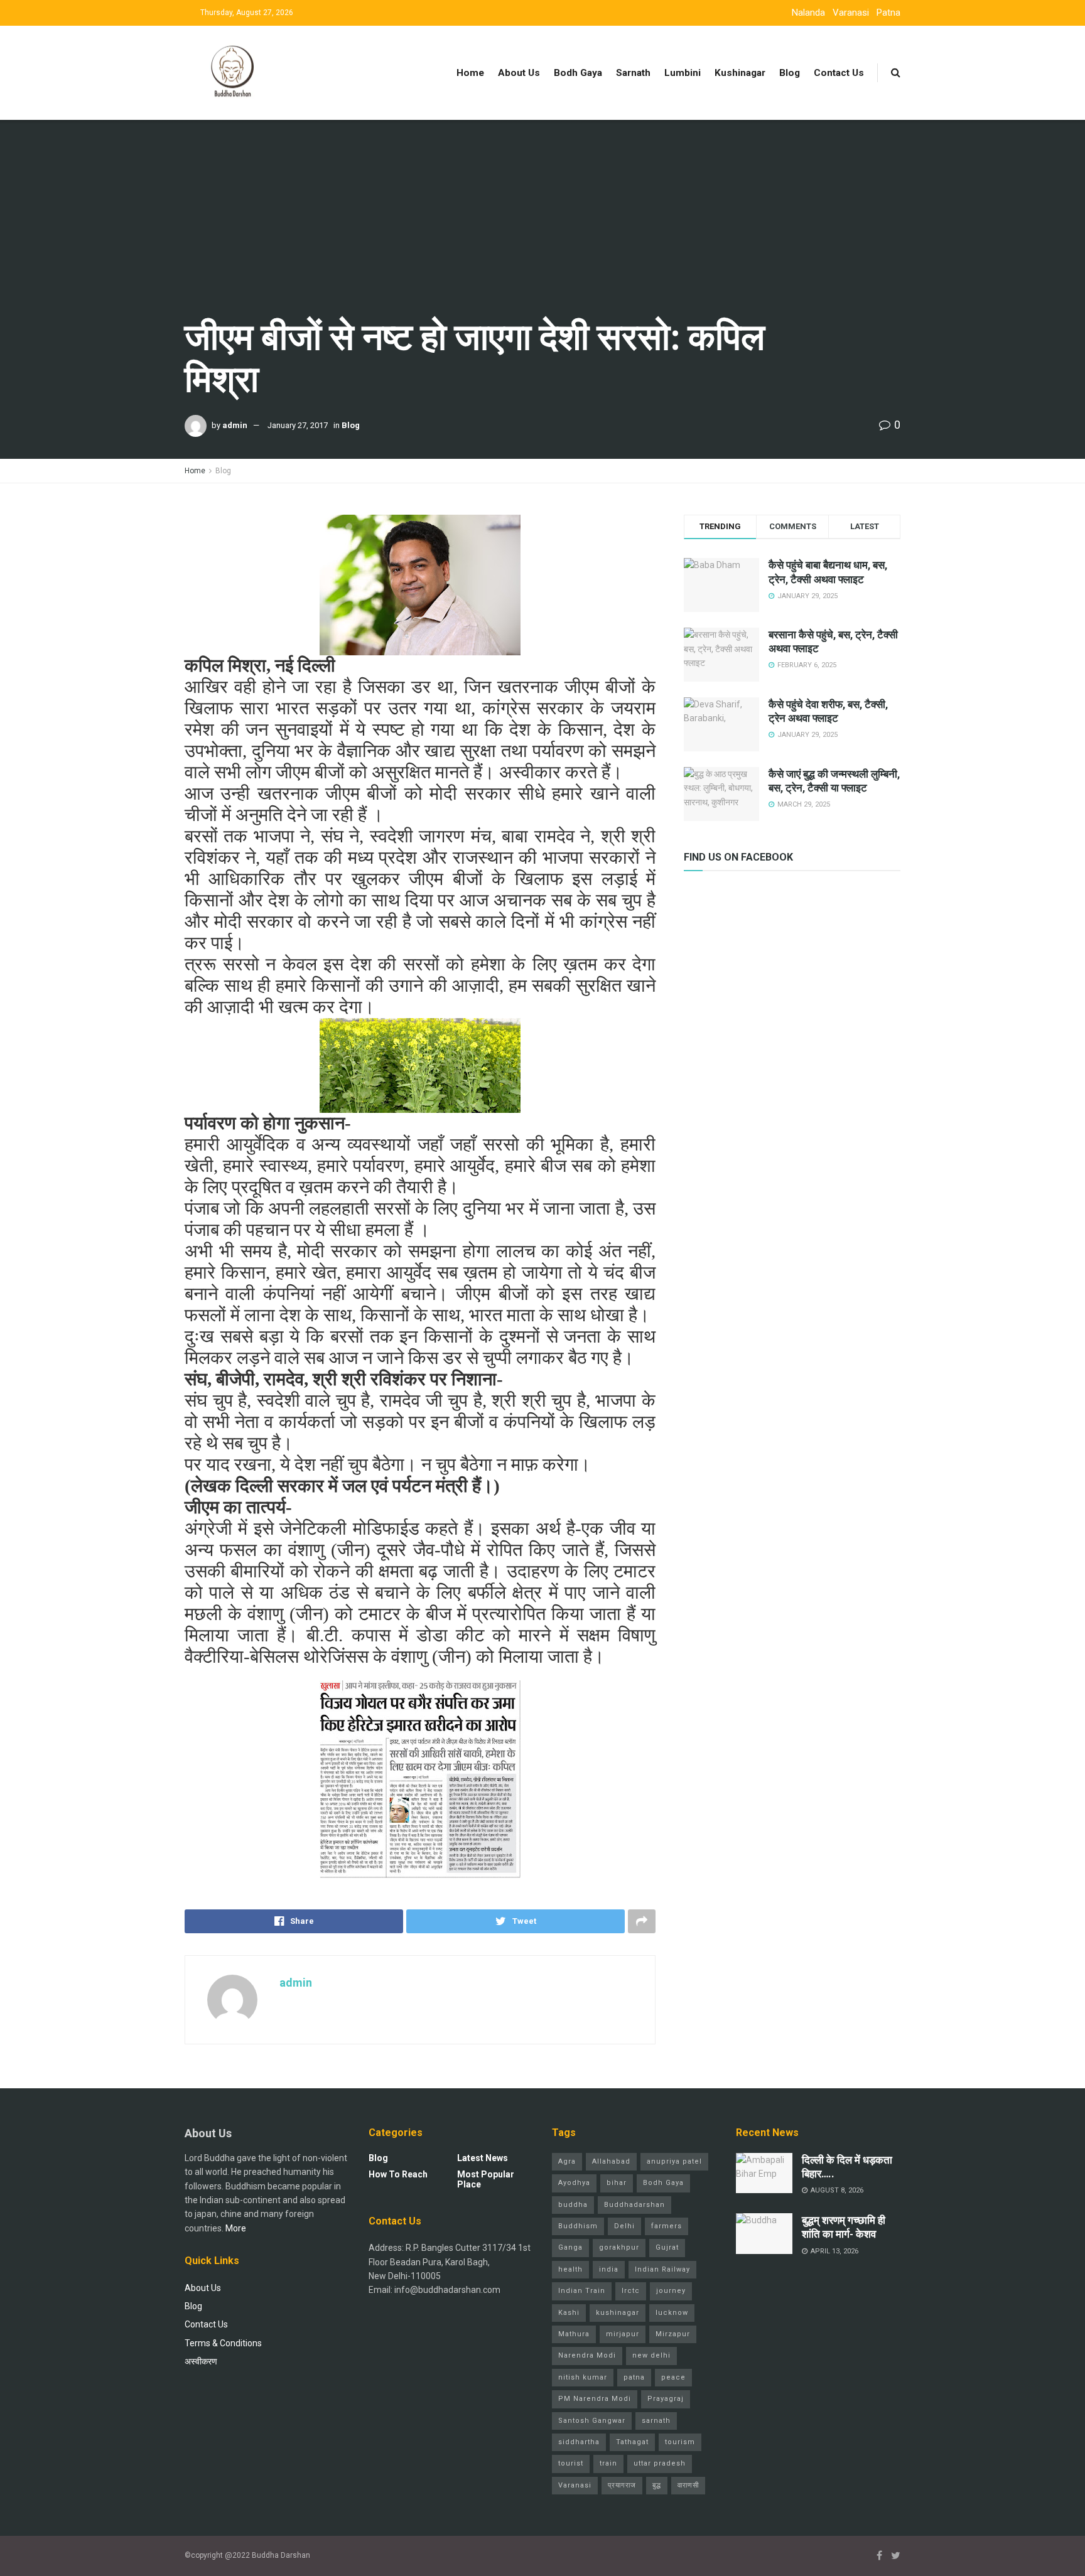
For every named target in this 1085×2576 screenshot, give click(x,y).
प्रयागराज (622, 2485)
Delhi (624, 2226)
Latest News (483, 2158)
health (570, 2269)
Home (470, 73)
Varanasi (851, 13)
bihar (617, 2183)
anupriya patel (674, 2161)
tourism (680, 2442)
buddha (573, 2205)
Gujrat (667, 2247)
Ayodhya (574, 2183)
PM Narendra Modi (595, 2399)
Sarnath (633, 73)
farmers (667, 2226)
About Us (519, 73)
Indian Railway (662, 2269)
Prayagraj (666, 2399)
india (609, 2269)
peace (673, 2377)
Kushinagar (740, 73)
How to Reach (398, 2174)
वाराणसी (688, 2485)
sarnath (656, 2421)
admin (235, 425)
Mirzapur (673, 2334)
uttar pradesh (660, 2463)
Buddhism (578, 2226)
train (608, 2463)
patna (634, 2377)
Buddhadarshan (634, 2205)
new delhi (651, 2355)
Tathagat (632, 2442)
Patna (888, 13)
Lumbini (683, 73)
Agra (567, 2161)
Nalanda (808, 13)
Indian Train (582, 2291)
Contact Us (839, 73)
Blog (790, 73)
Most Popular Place (486, 2179)
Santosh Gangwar (592, 2421)
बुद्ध (657, 2485)
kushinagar (618, 2313)
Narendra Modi (587, 2355)
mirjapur (623, 2334)
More (236, 2228)
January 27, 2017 (298, 425)
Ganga (570, 2247)
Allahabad (611, 2161)
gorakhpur (619, 2247)
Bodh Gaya (578, 73)
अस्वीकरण (201, 2361)
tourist (571, 2463)
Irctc (631, 2291)
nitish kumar (583, 2377)
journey (671, 2291)
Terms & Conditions (223, 2343)
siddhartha (579, 2442)
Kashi (569, 2313)
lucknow (672, 2313)
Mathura (574, 2334)
